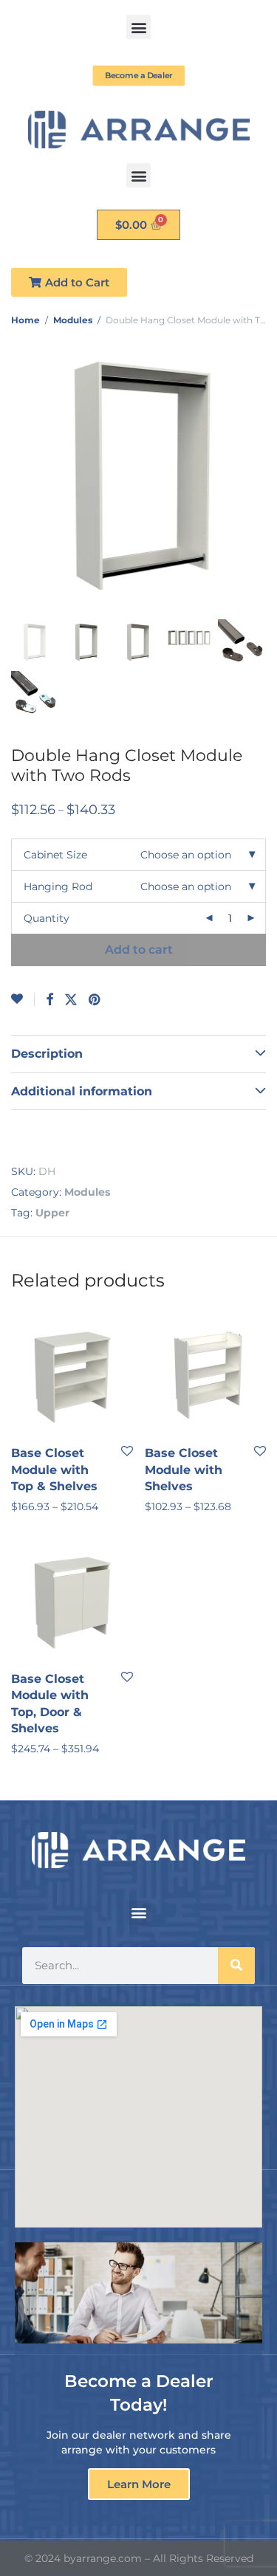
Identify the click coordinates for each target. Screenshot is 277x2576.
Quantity (47, 918)
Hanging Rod (58, 886)
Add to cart (139, 950)
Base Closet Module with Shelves (184, 1470)
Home (25, 320)
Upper (52, 1213)
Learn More (139, 2484)
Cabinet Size (55, 855)
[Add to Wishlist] (23, 999)
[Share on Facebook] (49, 1000)
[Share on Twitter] (71, 1000)
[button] (138, 27)
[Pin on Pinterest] (95, 1000)
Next (263, 475)
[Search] (236, 1966)
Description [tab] (47, 1054)
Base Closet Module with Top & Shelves (54, 1470)
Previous (14, 475)
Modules (73, 320)
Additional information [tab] (82, 1091)
